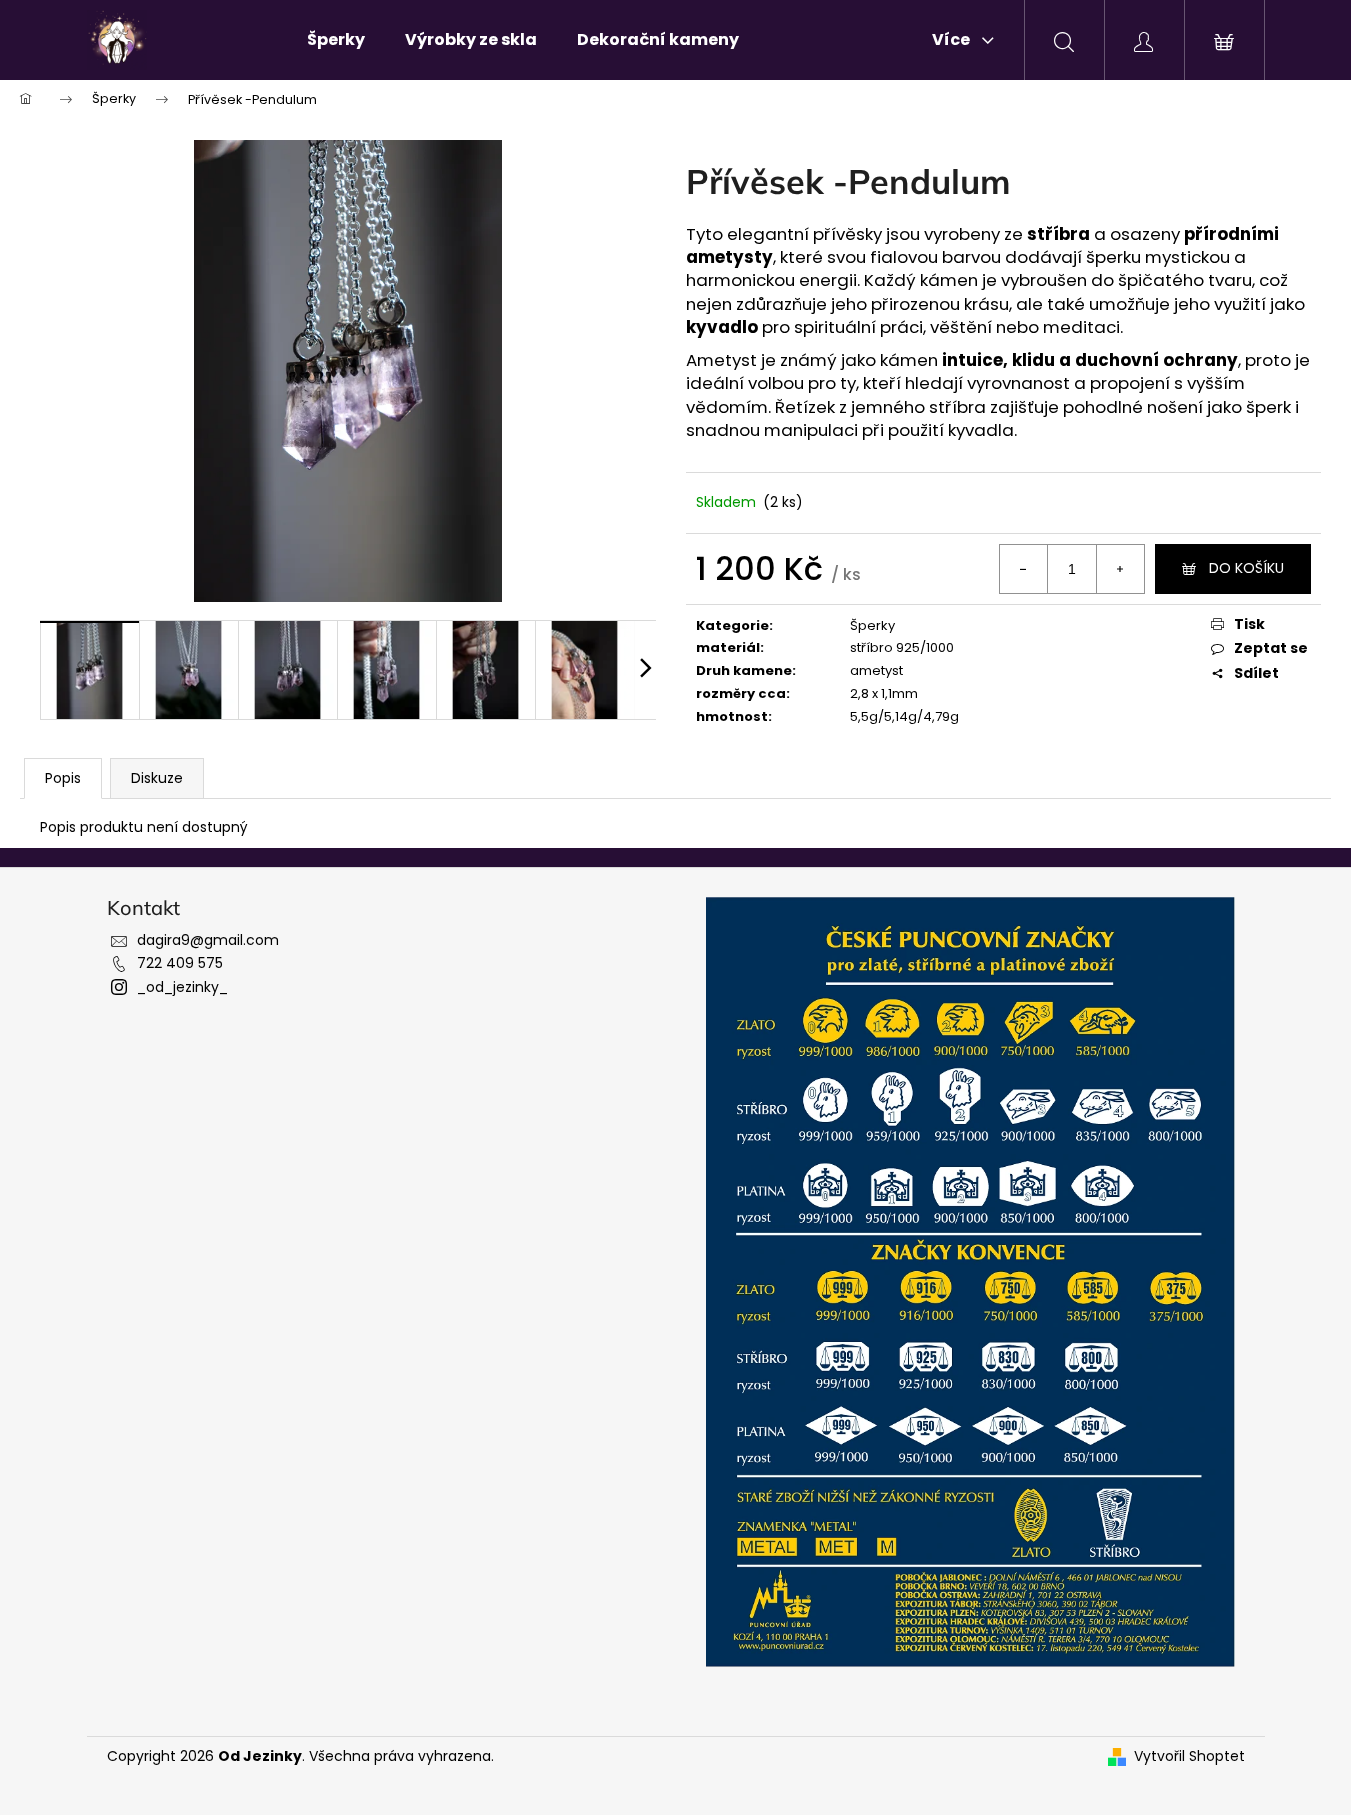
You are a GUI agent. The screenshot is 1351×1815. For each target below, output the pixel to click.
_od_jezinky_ (182, 987)
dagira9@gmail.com (208, 940)
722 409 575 (180, 963)
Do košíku (1246, 568)
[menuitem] (336, 40)
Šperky (872, 625)
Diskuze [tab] (157, 778)
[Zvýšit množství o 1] (1120, 569)
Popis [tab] (63, 778)
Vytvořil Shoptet (1189, 1756)
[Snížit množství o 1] (1024, 569)
